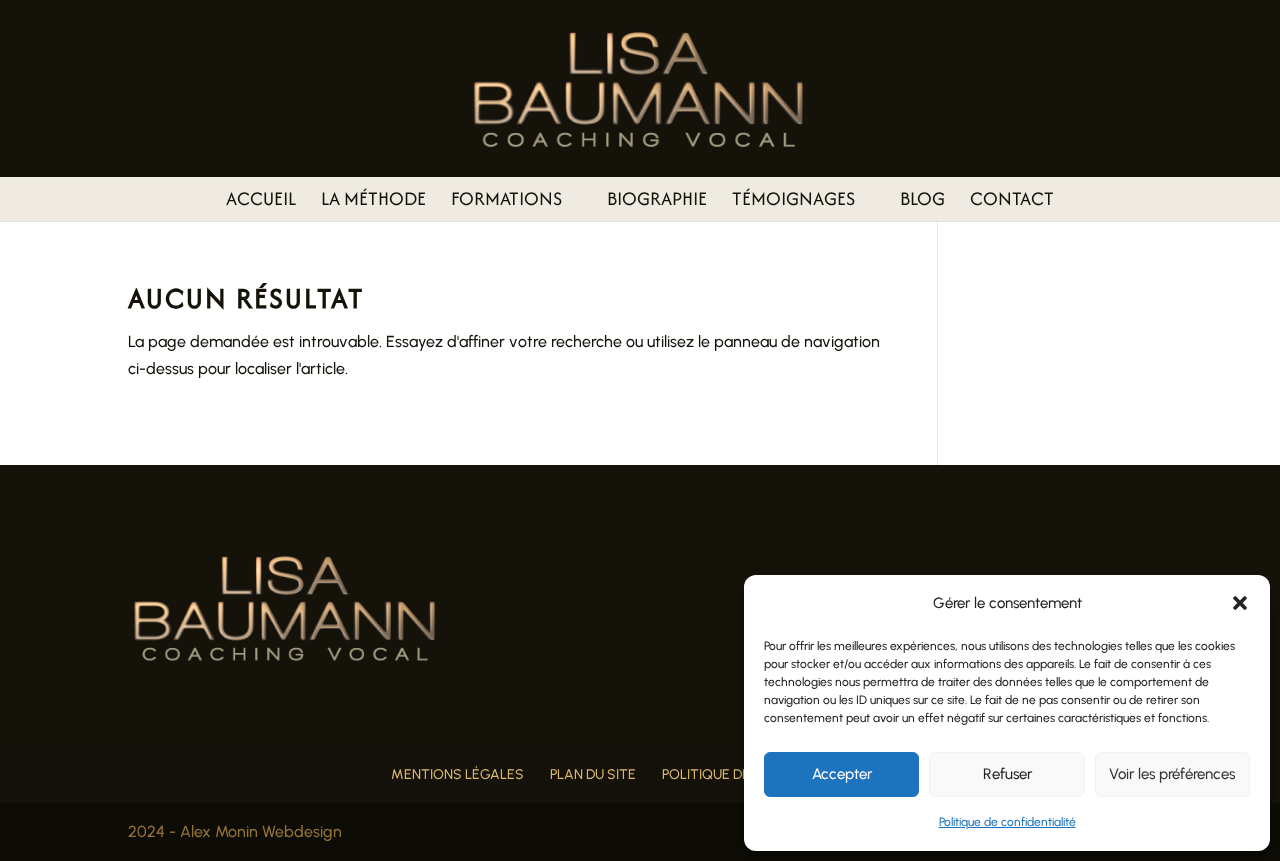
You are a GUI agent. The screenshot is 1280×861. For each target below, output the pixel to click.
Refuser (1007, 774)
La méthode (373, 202)
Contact (1012, 202)
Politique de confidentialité (1007, 822)
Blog (922, 202)
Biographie (657, 202)
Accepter (842, 774)
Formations (506, 202)
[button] (1240, 603)
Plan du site (593, 774)
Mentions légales (457, 774)
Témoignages (793, 202)
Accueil (261, 202)
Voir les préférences (1172, 774)
